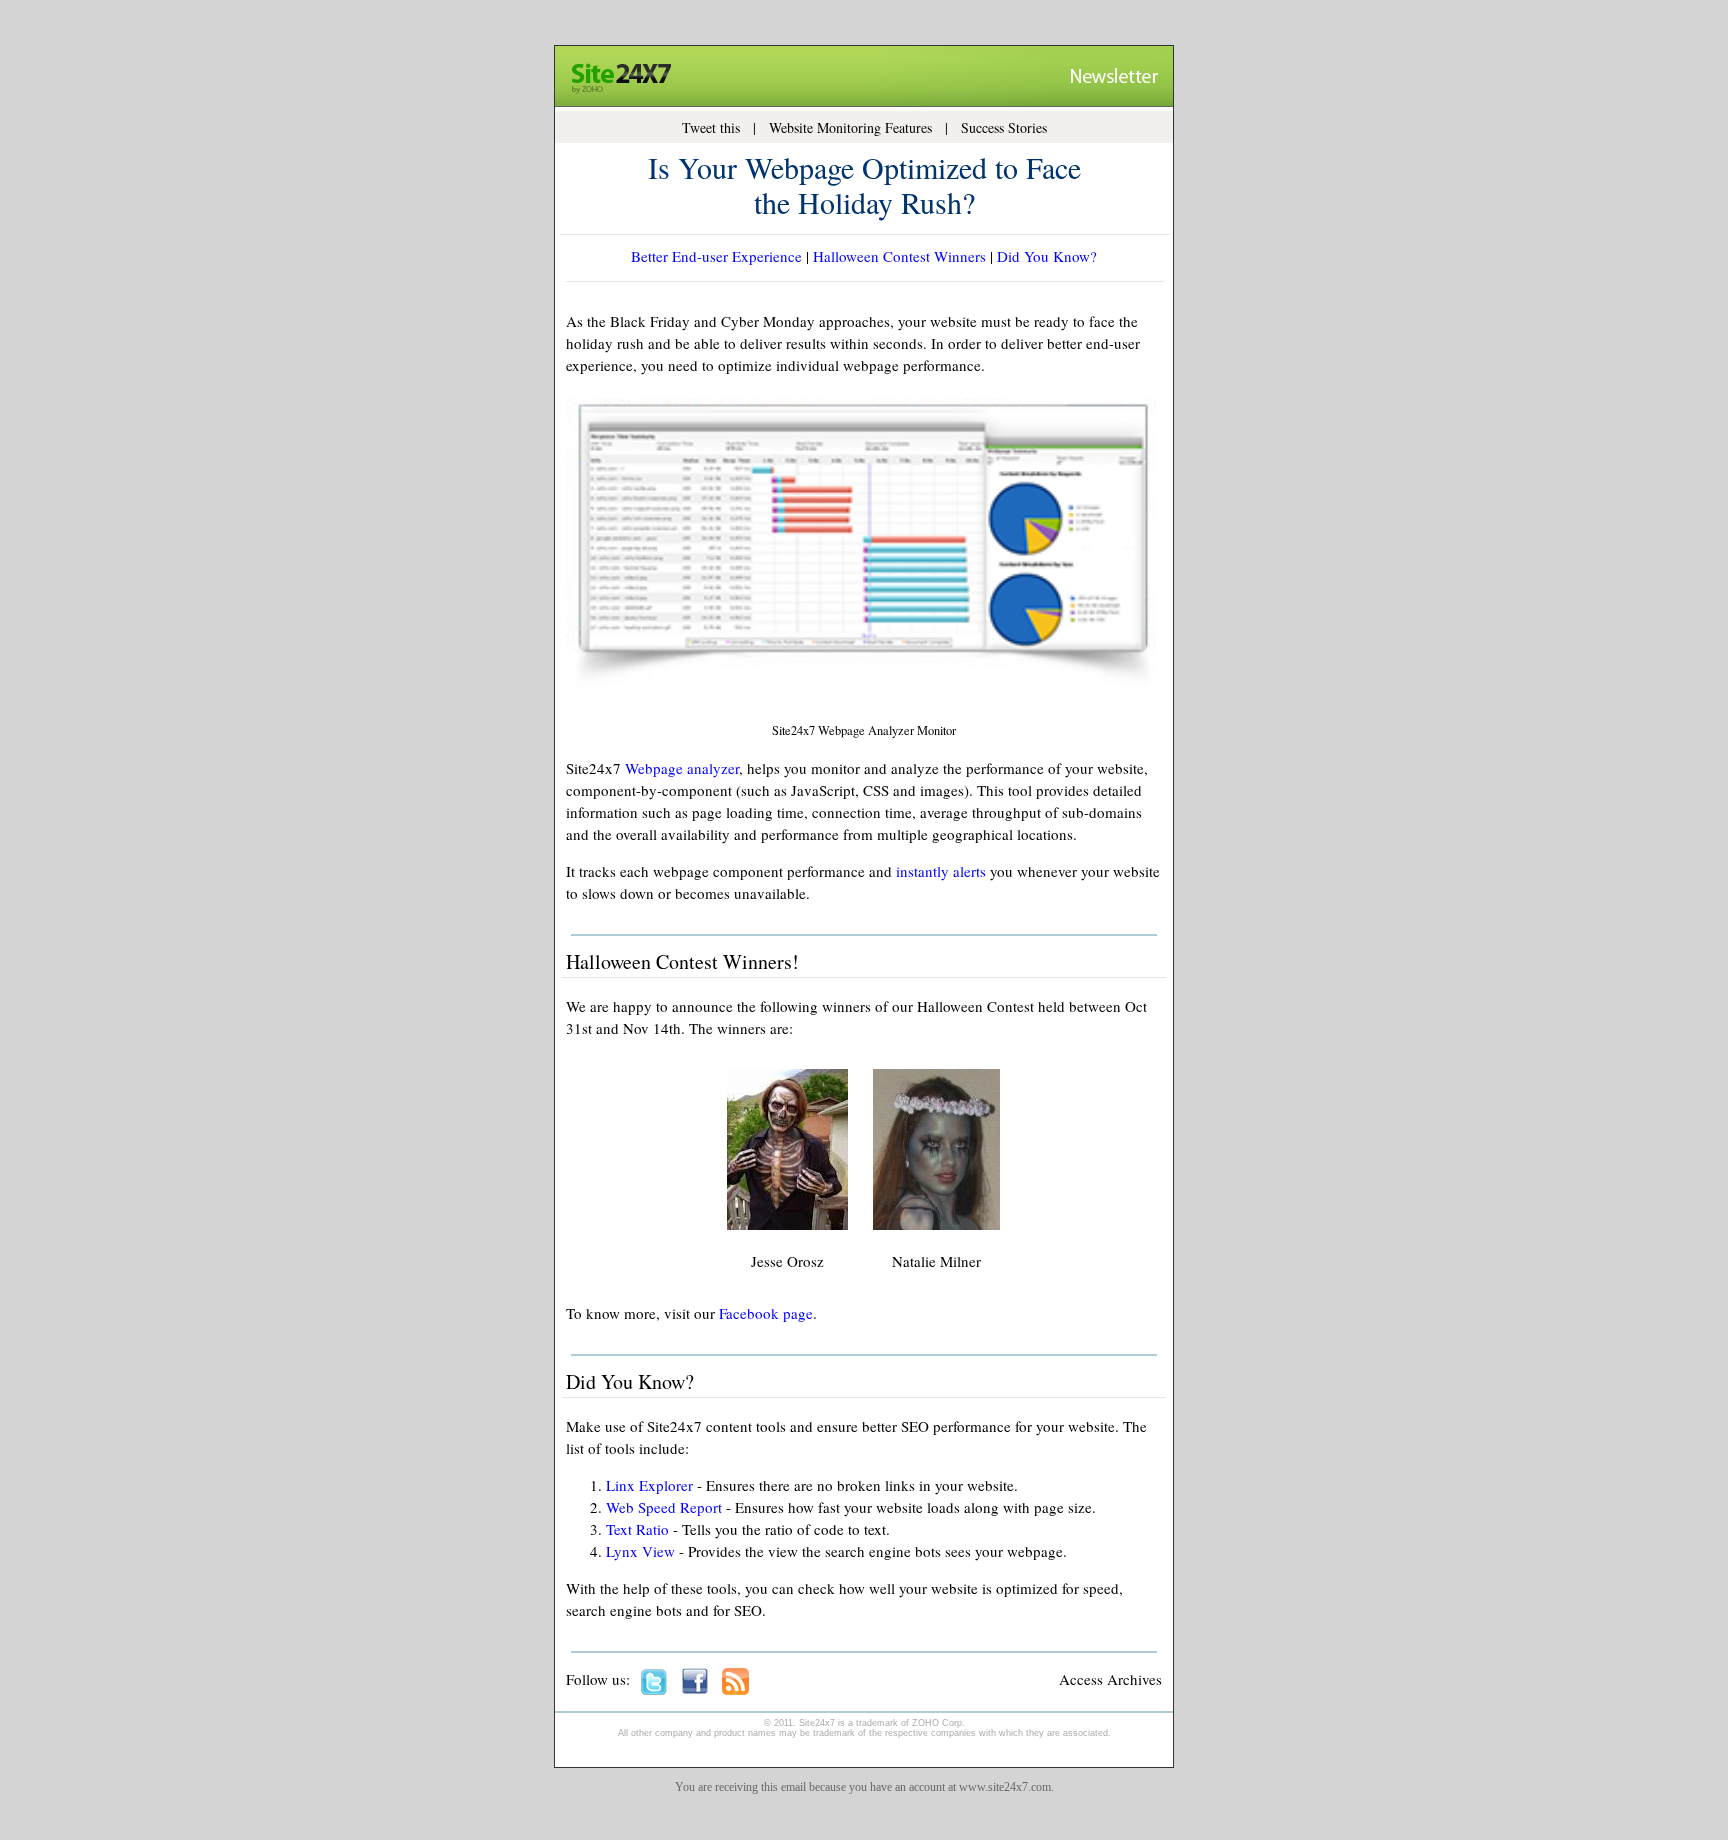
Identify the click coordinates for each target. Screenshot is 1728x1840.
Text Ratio (637, 1529)
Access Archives (1110, 1679)
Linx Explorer (649, 1485)
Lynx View (640, 1551)
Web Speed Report (664, 1507)
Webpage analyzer (682, 768)
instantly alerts (941, 871)
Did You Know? (1047, 256)
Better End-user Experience (716, 256)
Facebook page (766, 1313)
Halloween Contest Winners (899, 256)
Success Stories (1004, 127)
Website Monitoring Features (850, 127)
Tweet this (711, 127)
